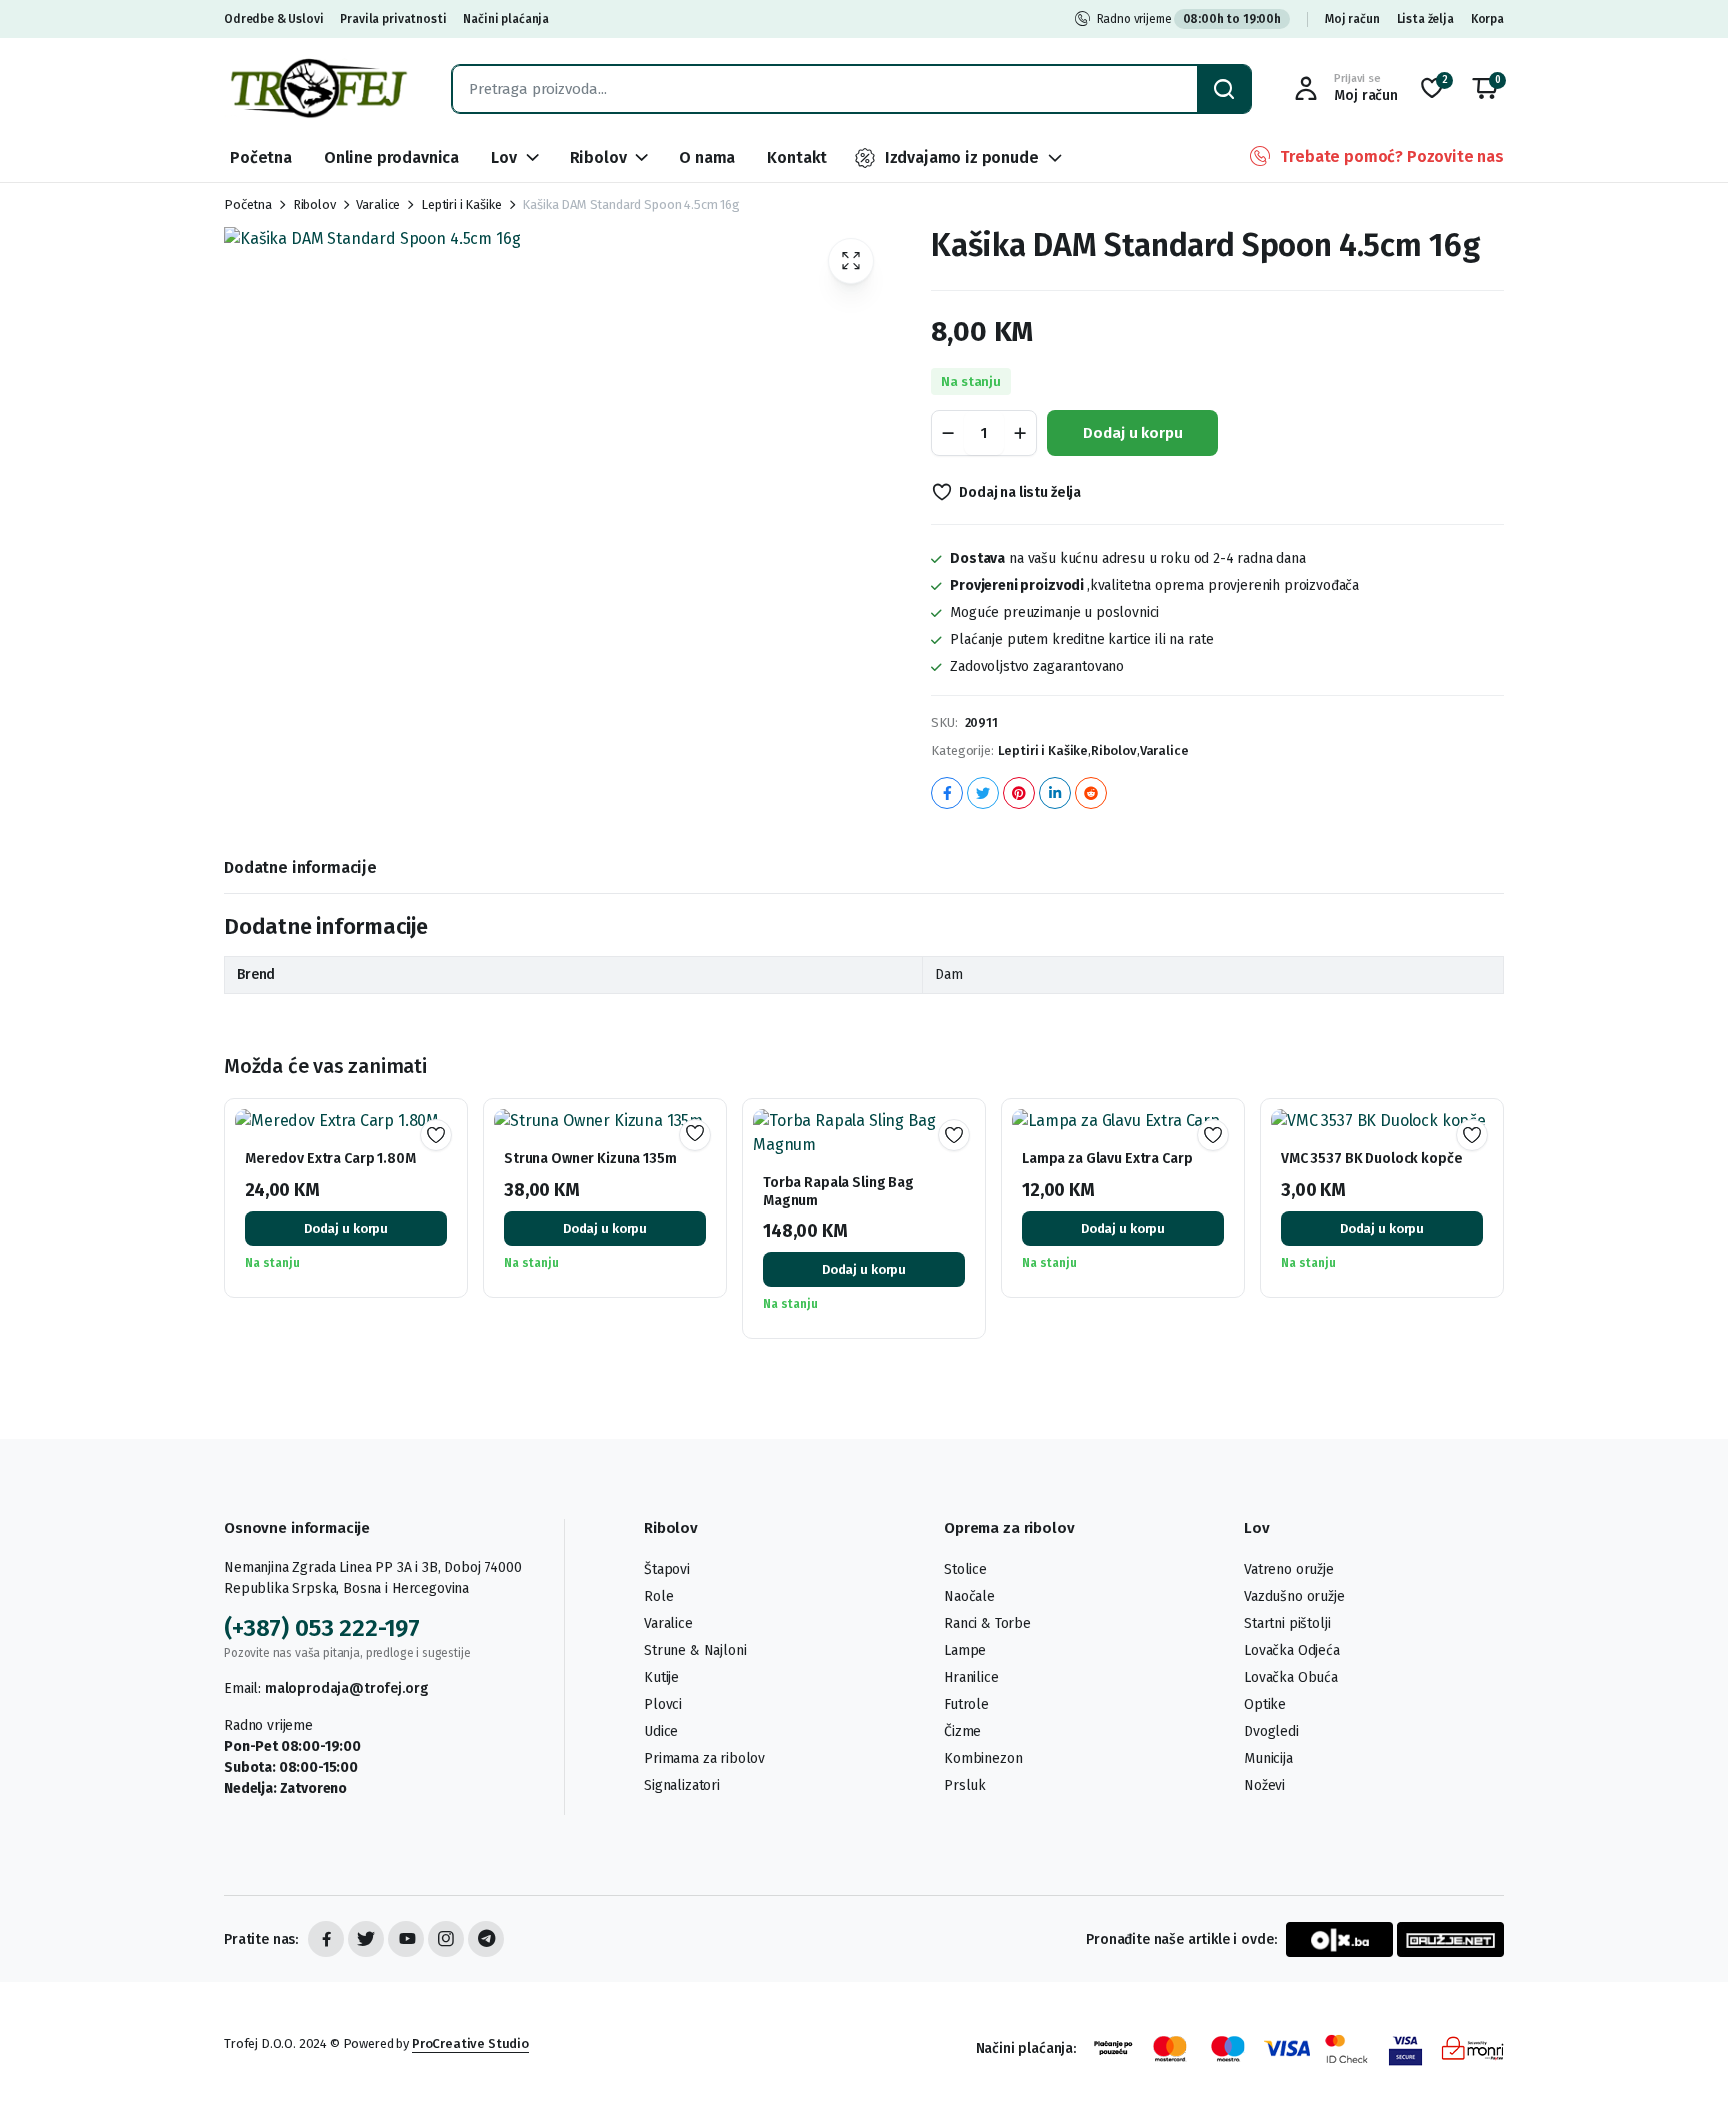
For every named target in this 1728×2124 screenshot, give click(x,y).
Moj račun (1352, 19)
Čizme (962, 1731)
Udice (661, 1731)
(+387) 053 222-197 (322, 1628)
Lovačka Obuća (1291, 1677)
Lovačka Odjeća (1292, 1650)
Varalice (378, 204)
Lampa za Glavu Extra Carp (1107, 1158)
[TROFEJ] (318, 88)
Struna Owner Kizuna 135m (590, 1158)
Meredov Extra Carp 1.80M (330, 1158)
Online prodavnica (391, 157)
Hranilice (971, 1677)
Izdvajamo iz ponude (962, 157)
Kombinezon (983, 1758)
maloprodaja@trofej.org (346, 1688)
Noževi (1264, 1785)
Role (658, 1596)
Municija (1268, 1758)
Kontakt (797, 157)
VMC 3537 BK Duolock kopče (1372, 1158)
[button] (1485, 89)
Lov (504, 157)
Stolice (965, 1569)
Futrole (966, 1704)
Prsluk (965, 1785)
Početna (261, 157)
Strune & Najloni (695, 1650)
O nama (707, 157)
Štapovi (667, 1569)
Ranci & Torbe (987, 1623)
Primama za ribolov (704, 1758)
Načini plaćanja (506, 19)
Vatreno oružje (1289, 1569)
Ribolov (598, 157)
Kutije (661, 1677)
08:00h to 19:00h (1232, 19)
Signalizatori (682, 1785)
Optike (1265, 1704)
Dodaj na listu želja (1020, 492)
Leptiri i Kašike (461, 204)
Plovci (663, 1704)
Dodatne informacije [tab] (300, 867)
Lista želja (1425, 19)
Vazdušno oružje (1294, 1596)
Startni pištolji (1287, 1623)
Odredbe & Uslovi (273, 19)
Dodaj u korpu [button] (346, 1228)
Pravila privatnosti (393, 19)
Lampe (965, 1650)
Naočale (969, 1596)
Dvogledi (1271, 1731)
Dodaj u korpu (1132, 433)
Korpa (1487, 19)
